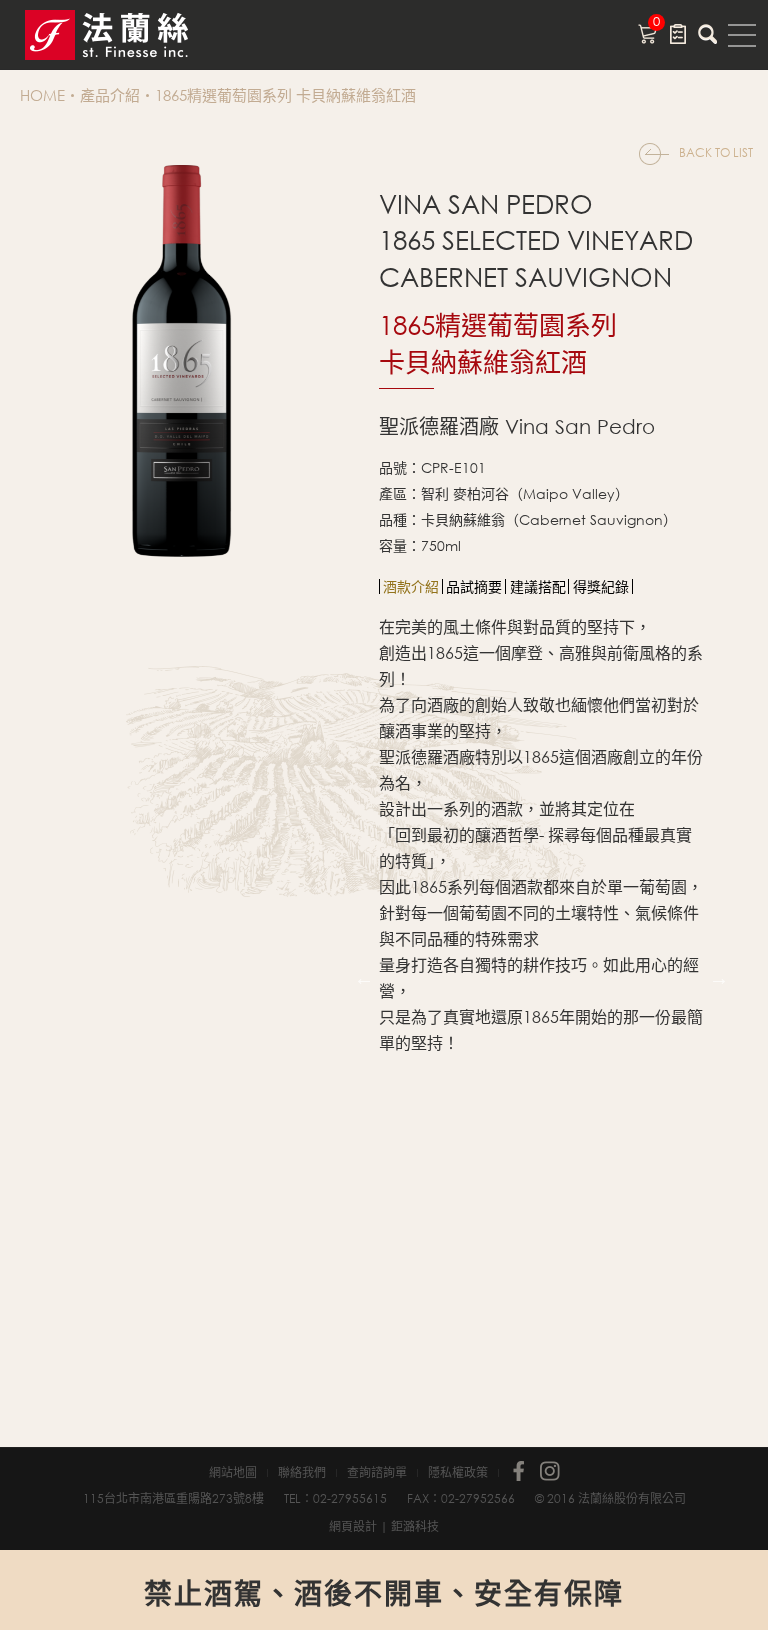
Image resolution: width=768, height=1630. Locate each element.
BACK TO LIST (716, 152)
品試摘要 (474, 586)
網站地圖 (233, 1473)
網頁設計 (353, 1526)
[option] (411, 586)
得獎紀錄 (601, 586)
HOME (42, 95)
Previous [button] (364, 978)
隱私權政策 (458, 1473)
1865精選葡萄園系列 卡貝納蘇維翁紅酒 (285, 95)
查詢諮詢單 (377, 1473)
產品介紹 (110, 95)
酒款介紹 (411, 586)
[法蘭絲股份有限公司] (130, 35)
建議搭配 (538, 586)
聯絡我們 (302, 1473)
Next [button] (719, 978)
